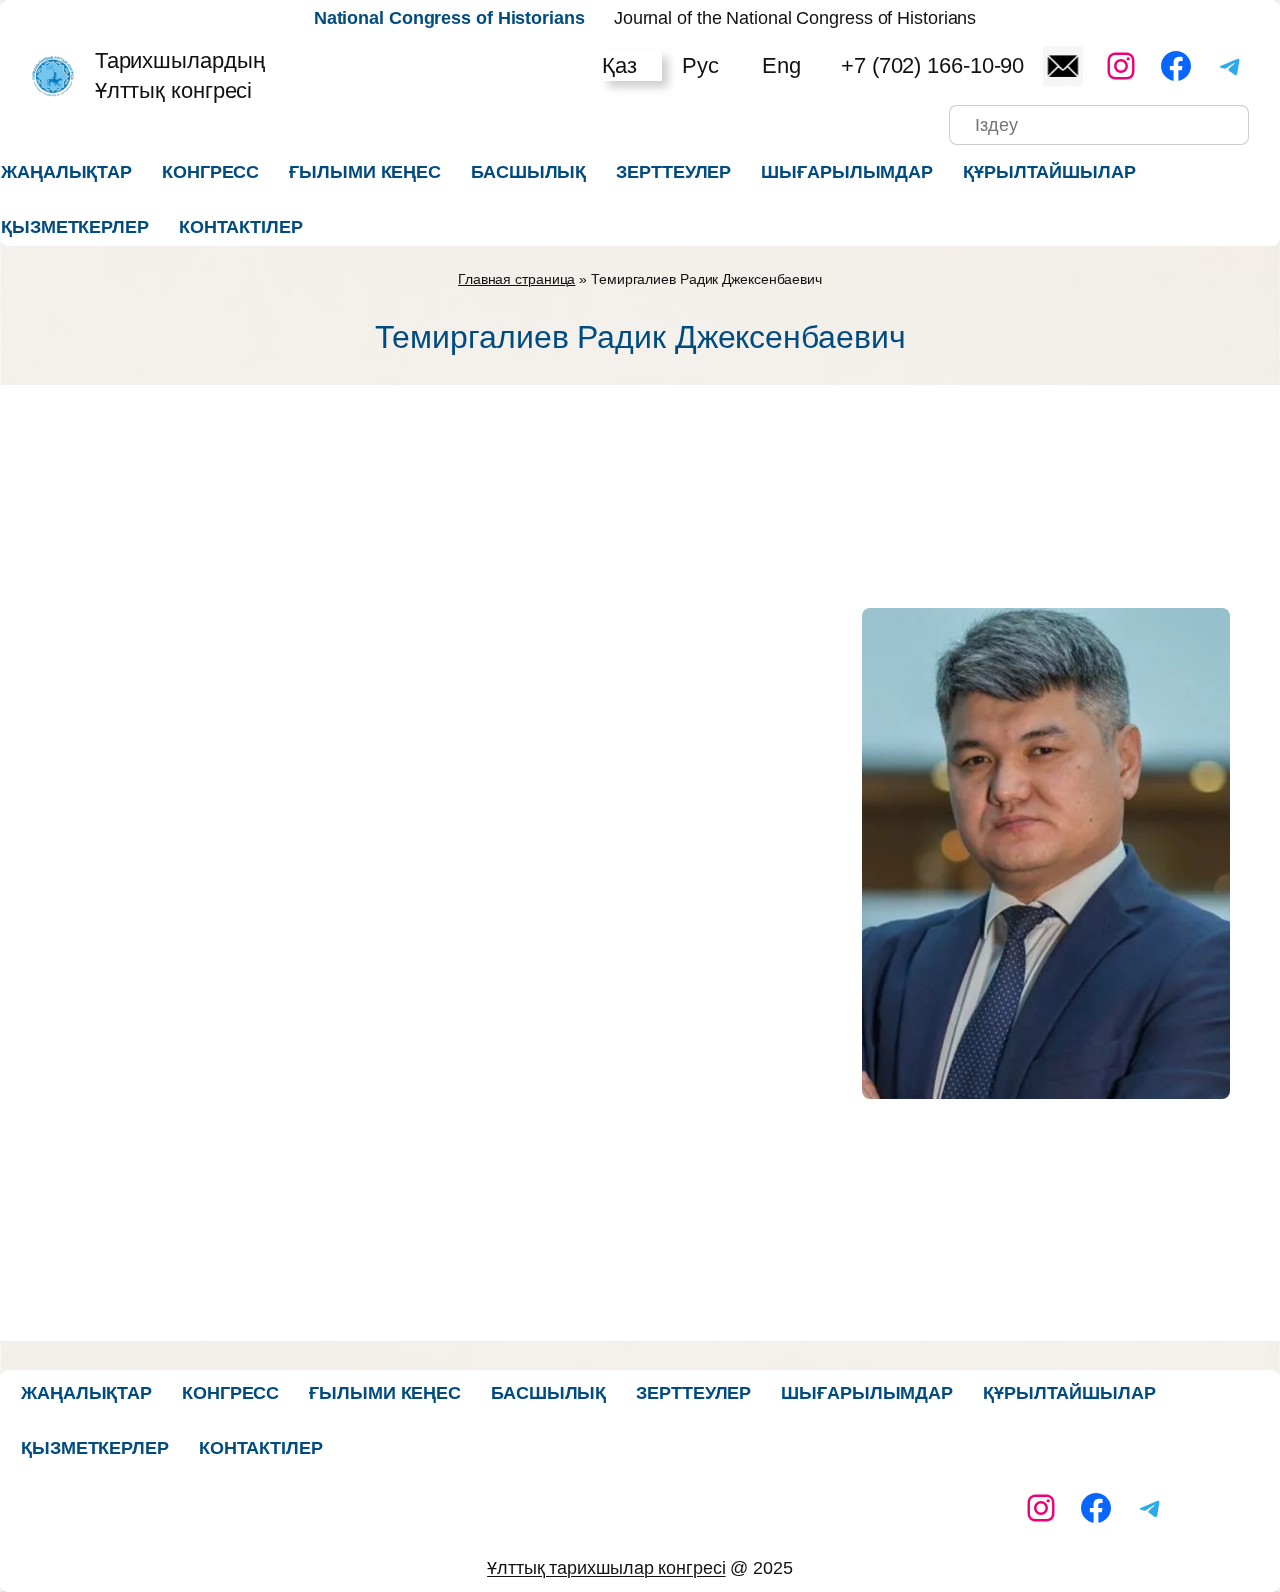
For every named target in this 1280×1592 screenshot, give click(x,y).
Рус (700, 65)
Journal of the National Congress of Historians (795, 18)
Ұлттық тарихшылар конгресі (606, 1568)
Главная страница (516, 279)
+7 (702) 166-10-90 (932, 65)
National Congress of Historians (449, 18)
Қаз (619, 65)
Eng (781, 65)
